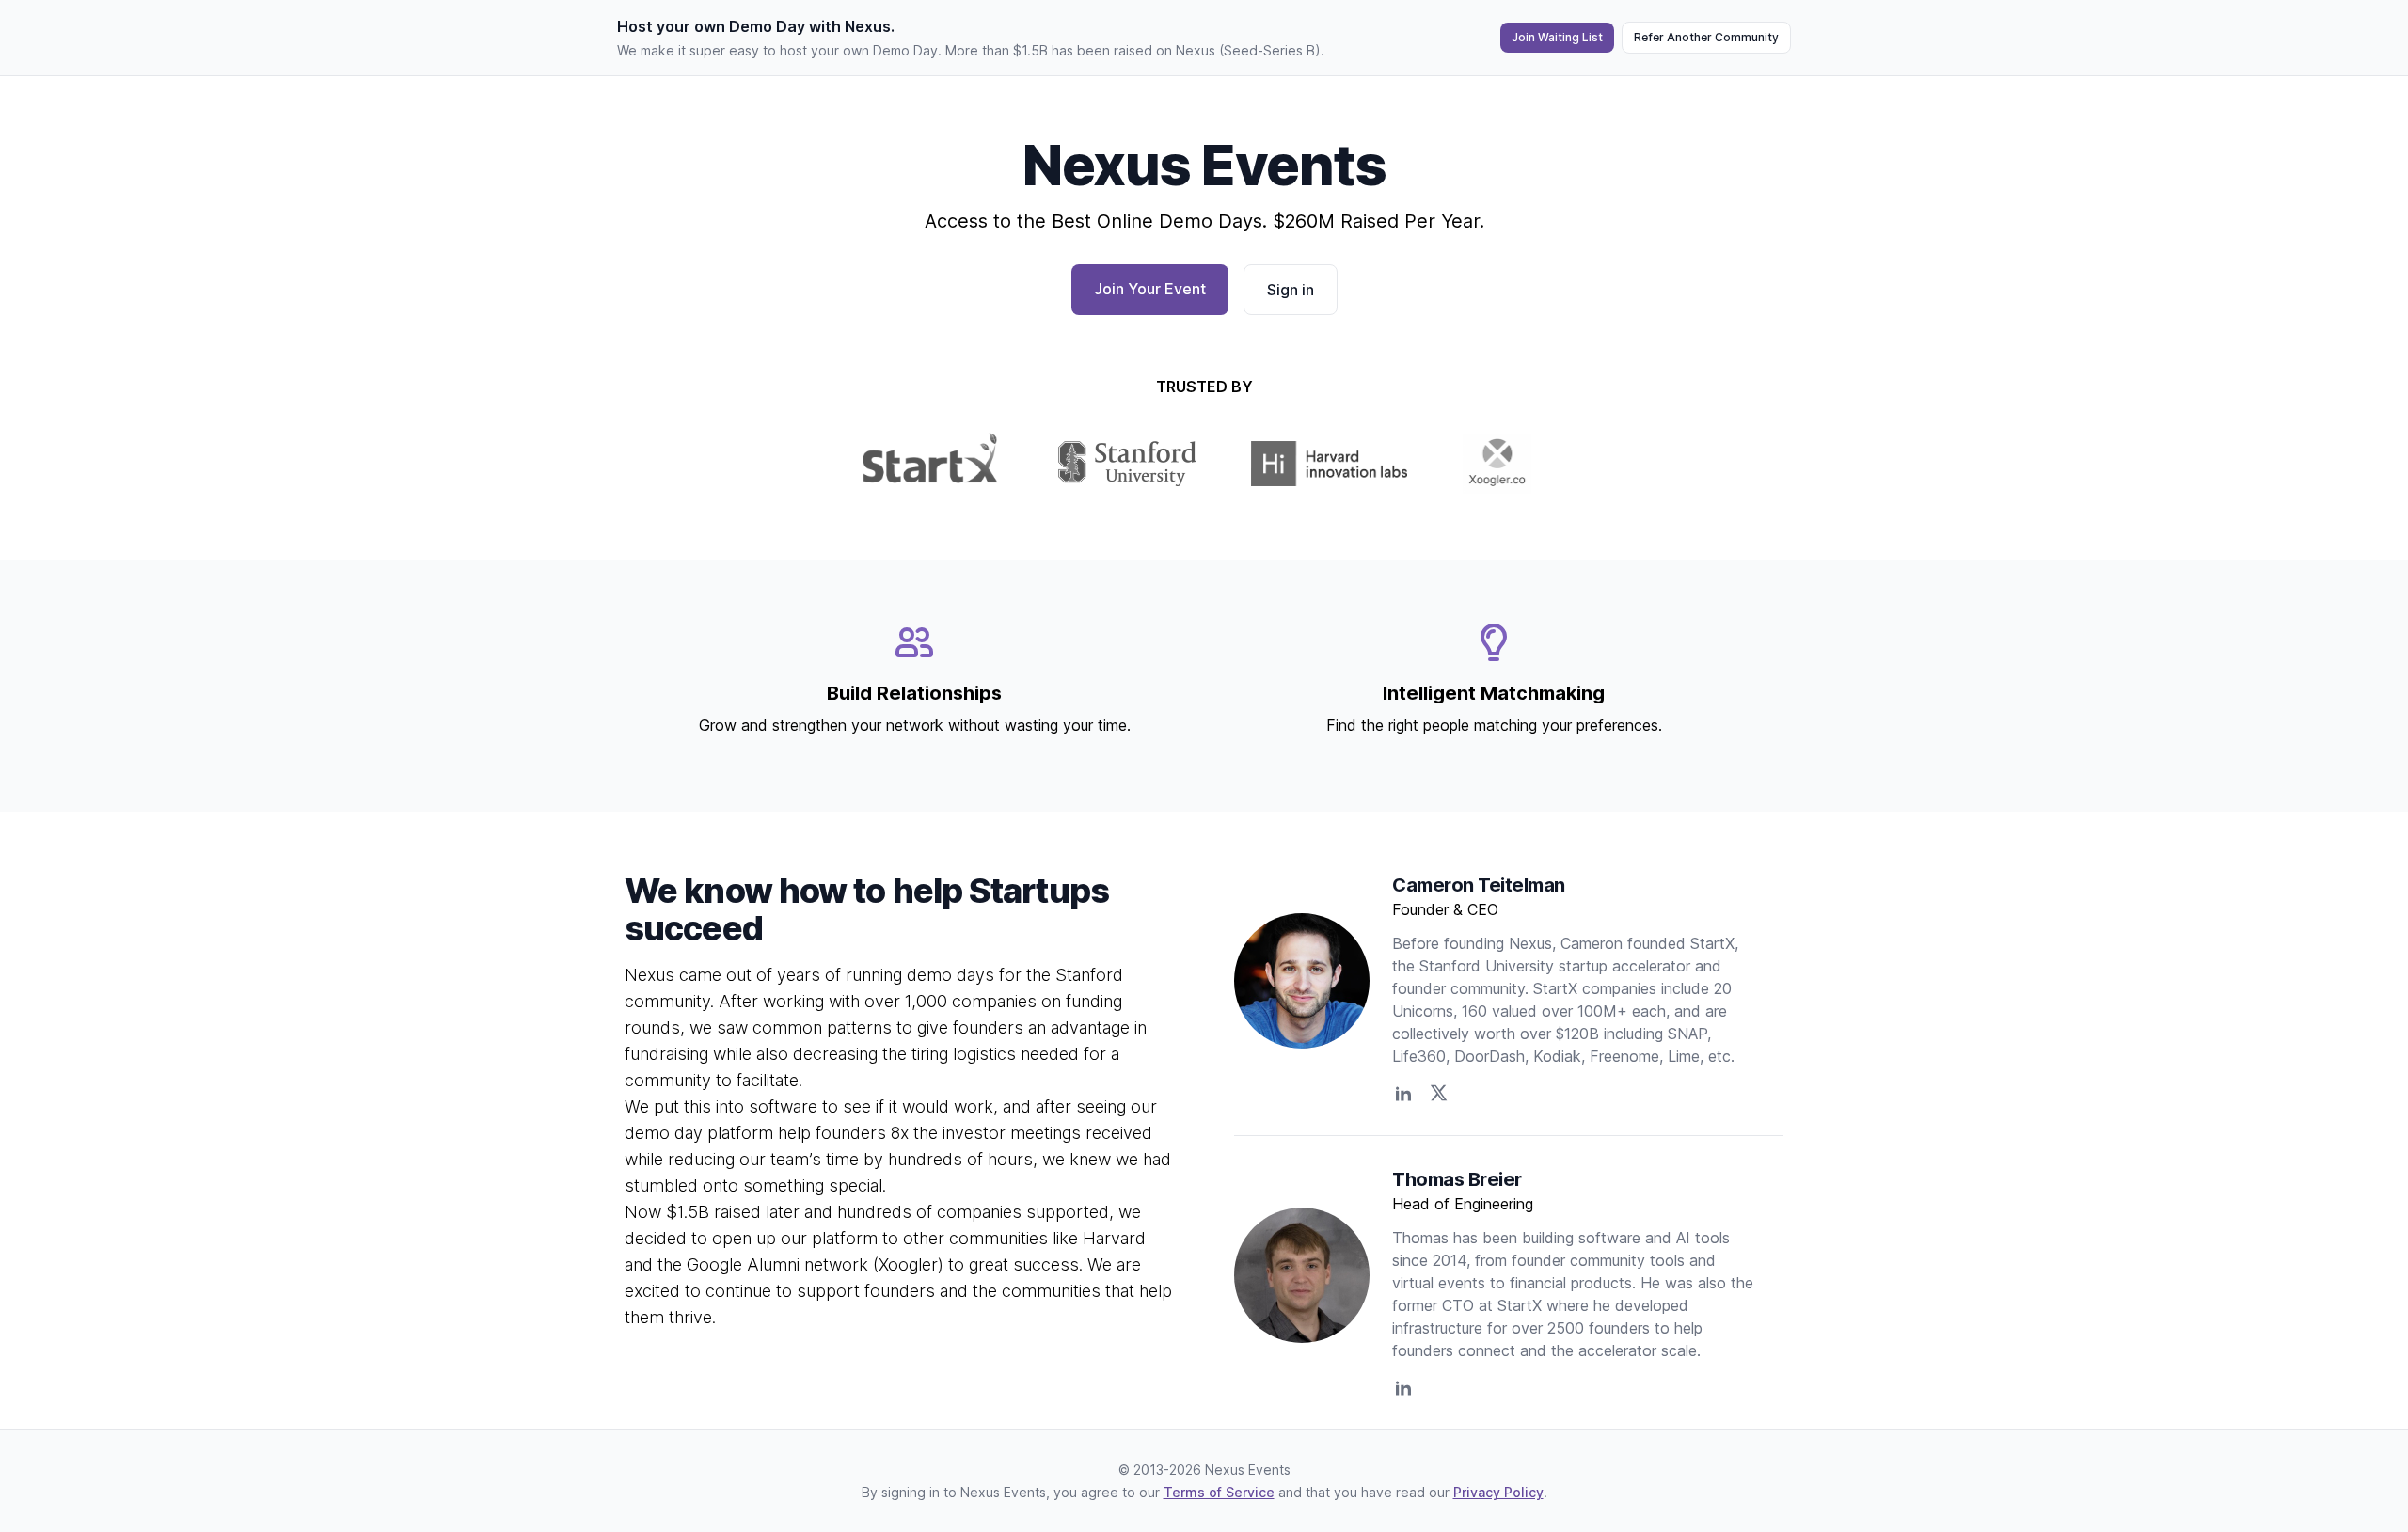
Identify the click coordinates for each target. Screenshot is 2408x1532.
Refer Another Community (1706, 37)
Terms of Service (1219, 1492)
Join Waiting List (1557, 37)
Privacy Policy (1498, 1492)
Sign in (1291, 290)
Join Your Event (1150, 289)
